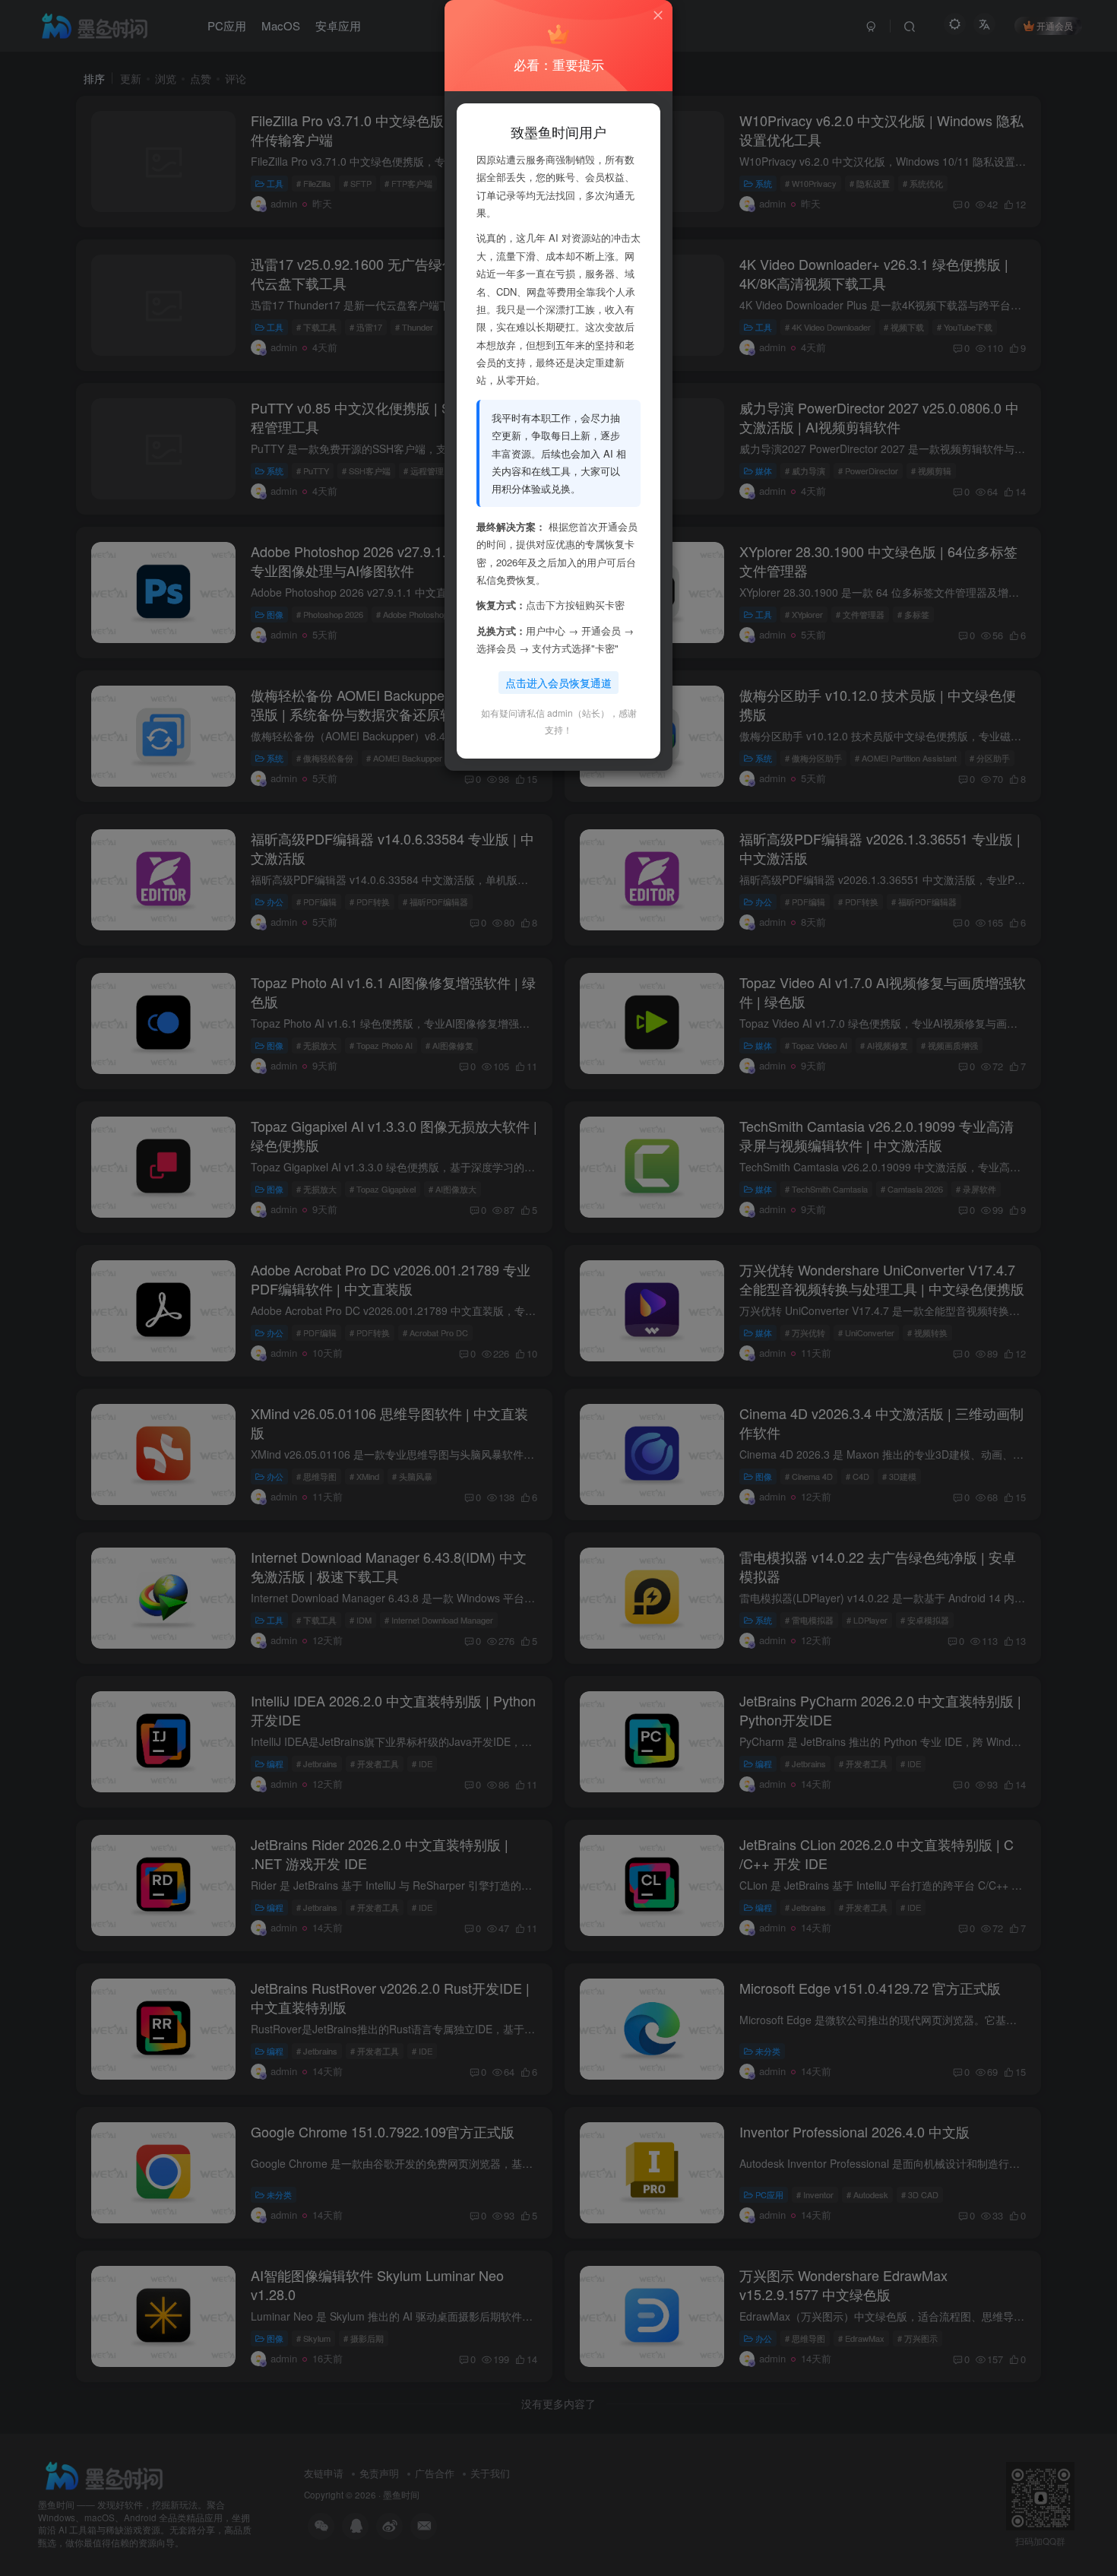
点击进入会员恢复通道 (558, 683)
